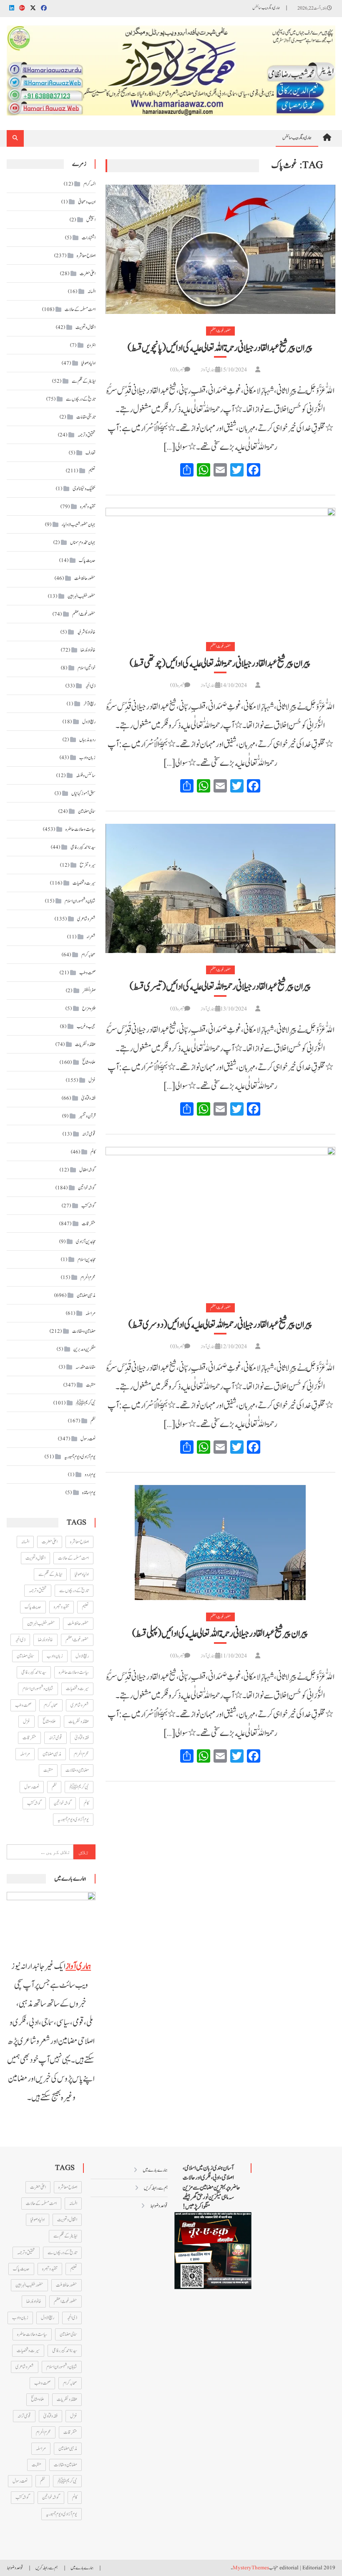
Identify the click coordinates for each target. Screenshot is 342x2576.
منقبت (91, 1385)
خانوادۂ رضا (88, 650)
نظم (93, 1421)
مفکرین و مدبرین (84, 1349)
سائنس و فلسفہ (86, 775)
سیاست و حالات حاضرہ (80, 829)
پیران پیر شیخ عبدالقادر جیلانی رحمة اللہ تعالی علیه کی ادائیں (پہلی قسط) (220, 1634)
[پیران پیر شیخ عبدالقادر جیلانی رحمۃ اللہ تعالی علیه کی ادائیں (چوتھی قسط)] (220, 569)
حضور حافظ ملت (85, 578)
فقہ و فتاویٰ (88, 1098)
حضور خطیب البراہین (82, 596)
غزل (92, 1080)
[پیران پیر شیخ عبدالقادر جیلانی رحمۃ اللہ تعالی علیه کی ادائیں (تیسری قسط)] (220, 888)
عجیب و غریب (86, 1026)
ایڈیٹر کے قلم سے (84, 381)
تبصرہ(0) (177, 370)
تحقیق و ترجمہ (87, 435)
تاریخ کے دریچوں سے (81, 399)
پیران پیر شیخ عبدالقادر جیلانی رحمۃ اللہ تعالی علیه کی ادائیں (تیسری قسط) (220, 987)
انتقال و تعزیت (85, 327)
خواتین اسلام (87, 668)
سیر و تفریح (88, 865)
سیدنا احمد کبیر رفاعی (83, 847)
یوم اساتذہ (89, 1492)
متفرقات (89, 1224)
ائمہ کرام (89, 184)
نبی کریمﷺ (86, 1403)
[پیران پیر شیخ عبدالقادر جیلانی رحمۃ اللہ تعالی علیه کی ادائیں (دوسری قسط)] (220, 1219)
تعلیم (92, 471)
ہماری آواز (208, 370)
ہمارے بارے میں (155, 2170)
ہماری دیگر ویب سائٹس (266, 8)
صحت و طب (87, 973)
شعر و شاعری (86, 919)
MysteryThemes (251, 2568)
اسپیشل (91, 220)
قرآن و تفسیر (87, 1116)
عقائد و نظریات (85, 1044)
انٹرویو (91, 345)
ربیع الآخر (89, 704)
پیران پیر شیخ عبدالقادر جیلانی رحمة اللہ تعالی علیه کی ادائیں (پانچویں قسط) (220, 348)
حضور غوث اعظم (220, 331)
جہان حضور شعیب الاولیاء (79, 524)
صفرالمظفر (89, 991)
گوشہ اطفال (87, 1170)
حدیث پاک (87, 560)
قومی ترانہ (89, 1134)
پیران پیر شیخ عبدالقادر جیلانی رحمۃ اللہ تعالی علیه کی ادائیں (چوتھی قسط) (220, 664)
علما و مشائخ (89, 1062)
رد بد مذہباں (87, 740)
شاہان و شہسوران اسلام (80, 901)
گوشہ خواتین (87, 1188)
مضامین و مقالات (84, 1331)
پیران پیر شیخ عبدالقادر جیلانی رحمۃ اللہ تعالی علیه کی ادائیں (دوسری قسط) (220, 1325)
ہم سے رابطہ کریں (156, 2188)
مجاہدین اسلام (87, 1259)
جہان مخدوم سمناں (83, 542)
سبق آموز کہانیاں (83, 793)
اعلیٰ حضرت (88, 273)
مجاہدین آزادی (86, 1242)
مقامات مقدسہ (85, 1367)
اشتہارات (89, 238)
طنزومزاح (89, 1008)
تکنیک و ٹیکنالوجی (84, 489)
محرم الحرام (88, 1277)
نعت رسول (88, 1439)
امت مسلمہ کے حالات (80, 309)
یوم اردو (90, 1475)
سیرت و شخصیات (84, 883)
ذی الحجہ (90, 686)
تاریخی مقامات (86, 417)
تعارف (91, 453)
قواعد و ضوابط (159, 2206)
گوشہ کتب (88, 1206)
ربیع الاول (89, 722)
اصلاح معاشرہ (86, 256)
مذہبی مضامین (86, 1295)
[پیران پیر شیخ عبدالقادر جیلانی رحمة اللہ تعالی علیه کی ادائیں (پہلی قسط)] (220, 1543)
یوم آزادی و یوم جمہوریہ (80, 1457)
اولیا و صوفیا (88, 363)
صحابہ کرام (88, 955)
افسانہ (92, 291)
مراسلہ (91, 1313)
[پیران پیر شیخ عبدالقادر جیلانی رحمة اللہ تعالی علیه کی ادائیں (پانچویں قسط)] (220, 249)
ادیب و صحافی (87, 202)
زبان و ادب (87, 757)
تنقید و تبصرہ (88, 507)
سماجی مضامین (87, 811)
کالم (93, 1152)
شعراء (91, 937)
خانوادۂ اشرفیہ (86, 632)
